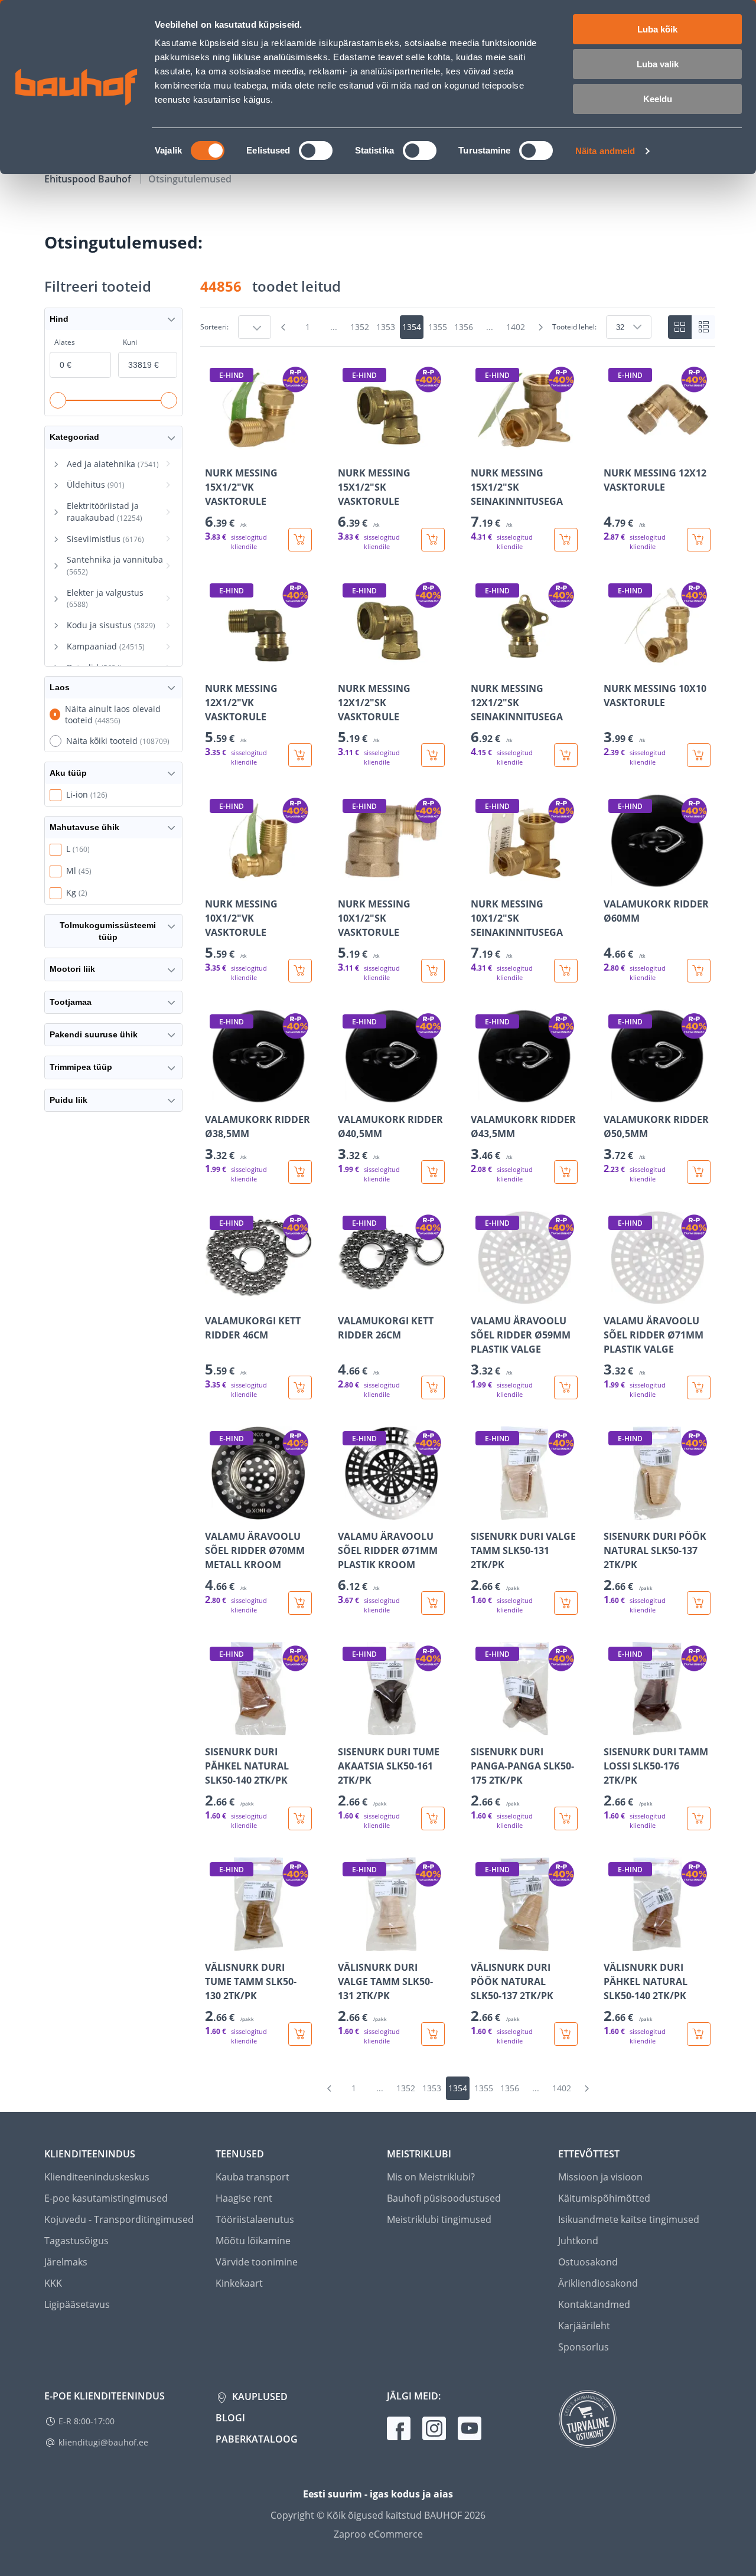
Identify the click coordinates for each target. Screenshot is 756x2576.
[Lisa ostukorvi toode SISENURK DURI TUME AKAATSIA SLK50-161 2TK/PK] (433, 1818)
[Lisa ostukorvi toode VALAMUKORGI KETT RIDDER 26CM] (433, 1387)
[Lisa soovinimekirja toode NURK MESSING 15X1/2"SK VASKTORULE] (348, 448)
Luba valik (658, 64)
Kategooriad (74, 437)
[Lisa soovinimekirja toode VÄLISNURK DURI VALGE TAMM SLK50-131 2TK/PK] (348, 1942)
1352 (360, 327)
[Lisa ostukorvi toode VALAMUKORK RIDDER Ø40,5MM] (433, 1172)
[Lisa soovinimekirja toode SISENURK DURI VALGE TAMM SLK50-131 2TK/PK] (481, 1511)
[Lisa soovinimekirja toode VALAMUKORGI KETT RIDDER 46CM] (215, 1296)
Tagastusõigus (76, 2241)
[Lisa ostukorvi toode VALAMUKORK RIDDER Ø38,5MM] (300, 1172)
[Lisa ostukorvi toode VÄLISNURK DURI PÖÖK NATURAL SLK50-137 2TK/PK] (566, 2034)
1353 (386, 327)
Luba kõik (657, 29)
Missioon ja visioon (600, 2177)
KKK (53, 2283)
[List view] (703, 327)
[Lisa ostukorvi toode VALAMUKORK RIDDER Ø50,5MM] (699, 1172)
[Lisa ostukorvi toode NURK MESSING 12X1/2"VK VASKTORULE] (300, 755)
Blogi (230, 2418)
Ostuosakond (588, 2262)
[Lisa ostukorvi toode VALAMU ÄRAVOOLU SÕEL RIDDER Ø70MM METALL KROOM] (300, 1603)
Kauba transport (252, 2177)
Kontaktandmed (594, 2304)
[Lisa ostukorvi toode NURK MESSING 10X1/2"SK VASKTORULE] (433, 971)
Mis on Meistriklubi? (431, 2177)
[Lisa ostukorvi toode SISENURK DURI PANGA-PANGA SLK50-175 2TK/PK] (566, 1818)
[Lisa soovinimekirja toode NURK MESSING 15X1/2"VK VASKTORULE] (215, 448)
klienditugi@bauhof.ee (103, 2442)
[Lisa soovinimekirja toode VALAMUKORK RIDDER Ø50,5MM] (614, 1095)
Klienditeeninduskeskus (97, 2177)
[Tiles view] (680, 327)
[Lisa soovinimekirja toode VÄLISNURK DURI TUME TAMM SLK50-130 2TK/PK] (215, 1942)
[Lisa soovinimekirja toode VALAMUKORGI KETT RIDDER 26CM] (348, 1296)
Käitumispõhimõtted (604, 2198)
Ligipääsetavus (77, 2304)
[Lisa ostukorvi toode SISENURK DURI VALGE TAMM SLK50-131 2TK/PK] (566, 1603)
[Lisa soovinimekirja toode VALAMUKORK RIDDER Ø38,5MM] (215, 1095)
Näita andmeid (605, 151)
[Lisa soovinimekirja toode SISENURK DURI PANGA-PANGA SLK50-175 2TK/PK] (481, 1727)
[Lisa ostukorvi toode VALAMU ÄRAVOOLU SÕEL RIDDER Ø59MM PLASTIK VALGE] (566, 1387)
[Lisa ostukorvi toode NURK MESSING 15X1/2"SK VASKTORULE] (433, 540)
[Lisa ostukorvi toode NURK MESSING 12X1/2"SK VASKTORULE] (433, 755)
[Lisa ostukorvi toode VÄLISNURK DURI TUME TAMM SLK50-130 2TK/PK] (300, 2034)
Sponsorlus (584, 2347)
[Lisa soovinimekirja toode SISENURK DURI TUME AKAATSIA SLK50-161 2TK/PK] (348, 1727)
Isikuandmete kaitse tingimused (629, 2219)
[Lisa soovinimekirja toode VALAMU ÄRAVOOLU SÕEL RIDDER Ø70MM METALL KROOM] (215, 1511)
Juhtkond (578, 2241)
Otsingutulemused (190, 179)
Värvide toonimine (257, 2262)
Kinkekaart (239, 2283)
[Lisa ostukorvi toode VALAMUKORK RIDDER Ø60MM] (699, 971)
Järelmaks (66, 2262)
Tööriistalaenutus (255, 2219)
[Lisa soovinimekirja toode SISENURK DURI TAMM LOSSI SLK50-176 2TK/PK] (614, 1727)
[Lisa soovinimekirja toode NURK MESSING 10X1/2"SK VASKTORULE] (348, 879)
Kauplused (259, 2397)
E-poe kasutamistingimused (106, 2198)
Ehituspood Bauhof (89, 179)
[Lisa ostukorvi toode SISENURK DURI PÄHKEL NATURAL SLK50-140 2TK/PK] (300, 1818)
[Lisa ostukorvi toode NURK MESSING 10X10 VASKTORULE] (699, 755)
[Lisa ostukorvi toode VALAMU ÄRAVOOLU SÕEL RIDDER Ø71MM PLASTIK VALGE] (699, 1387)
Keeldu (658, 99)
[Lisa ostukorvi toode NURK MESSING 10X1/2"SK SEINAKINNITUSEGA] (566, 971)
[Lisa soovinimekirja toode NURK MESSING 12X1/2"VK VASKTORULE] (215, 664)
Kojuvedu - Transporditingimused (119, 2219)
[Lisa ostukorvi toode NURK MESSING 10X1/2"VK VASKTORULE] (300, 971)
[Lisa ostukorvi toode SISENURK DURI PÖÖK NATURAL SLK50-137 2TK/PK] (699, 1603)
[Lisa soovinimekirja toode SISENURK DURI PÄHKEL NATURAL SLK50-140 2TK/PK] (215, 1727)
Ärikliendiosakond (598, 2283)
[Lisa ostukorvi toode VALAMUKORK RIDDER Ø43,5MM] (566, 1172)
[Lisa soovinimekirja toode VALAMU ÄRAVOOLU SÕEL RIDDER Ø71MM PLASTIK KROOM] (348, 1511)
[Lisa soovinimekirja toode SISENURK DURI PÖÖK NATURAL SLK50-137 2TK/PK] (614, 1511)
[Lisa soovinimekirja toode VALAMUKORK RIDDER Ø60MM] (614, 879)
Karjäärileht (584, 2326)
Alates (65, 342)
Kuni (130, 342)
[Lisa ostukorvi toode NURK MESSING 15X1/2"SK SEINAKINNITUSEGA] (566, 540)
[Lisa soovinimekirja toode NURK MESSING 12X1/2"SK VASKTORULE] (348, 664)
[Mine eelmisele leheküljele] (283, 327)
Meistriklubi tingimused (439, 2219)
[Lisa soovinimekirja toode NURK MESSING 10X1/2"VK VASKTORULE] (215, 879)
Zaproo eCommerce (378, 2534)
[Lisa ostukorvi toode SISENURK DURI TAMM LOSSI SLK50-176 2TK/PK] (699, 1818)
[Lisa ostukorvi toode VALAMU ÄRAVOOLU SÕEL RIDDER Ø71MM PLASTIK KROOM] (433, 1603)
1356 (464, 327)
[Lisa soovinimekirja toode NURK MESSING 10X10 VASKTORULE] (614, 664)
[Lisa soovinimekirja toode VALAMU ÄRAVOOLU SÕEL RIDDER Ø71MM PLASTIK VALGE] (614, 1296)
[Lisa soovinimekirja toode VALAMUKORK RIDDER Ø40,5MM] (348, 1095)
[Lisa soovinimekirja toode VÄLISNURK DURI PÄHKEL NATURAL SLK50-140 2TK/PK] (614, 1942)
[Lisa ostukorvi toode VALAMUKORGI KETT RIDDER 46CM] (300, 1387)
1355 (438, 327)
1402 (516, 327)
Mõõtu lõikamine (253, 2241)
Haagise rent (244, 2198)
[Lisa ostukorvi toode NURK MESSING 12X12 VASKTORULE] (699, 540)
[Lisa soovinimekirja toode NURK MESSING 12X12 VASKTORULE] (614, 448)
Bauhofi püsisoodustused (444, 2198)
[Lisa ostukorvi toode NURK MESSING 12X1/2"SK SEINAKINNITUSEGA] (566, 755)
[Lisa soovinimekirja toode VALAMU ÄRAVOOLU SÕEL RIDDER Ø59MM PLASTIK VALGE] (481, 1296)
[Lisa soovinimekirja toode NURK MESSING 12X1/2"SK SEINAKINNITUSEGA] (481, 664)
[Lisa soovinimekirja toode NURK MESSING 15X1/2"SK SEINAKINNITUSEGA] (481, 448)
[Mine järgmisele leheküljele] (540, 327)
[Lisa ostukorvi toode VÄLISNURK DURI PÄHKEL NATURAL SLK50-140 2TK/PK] (699, 2034)
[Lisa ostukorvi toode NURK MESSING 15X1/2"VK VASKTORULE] (300, 540)
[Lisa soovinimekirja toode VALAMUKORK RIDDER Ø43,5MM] (481, 1095)
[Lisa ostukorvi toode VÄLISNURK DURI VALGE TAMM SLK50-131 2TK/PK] (433, 2034)
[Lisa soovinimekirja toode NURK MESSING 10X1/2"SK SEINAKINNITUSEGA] (481, 879)
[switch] (316, 151)
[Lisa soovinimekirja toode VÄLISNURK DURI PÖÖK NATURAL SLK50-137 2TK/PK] (481, 1942)
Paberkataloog (257, 2439)
